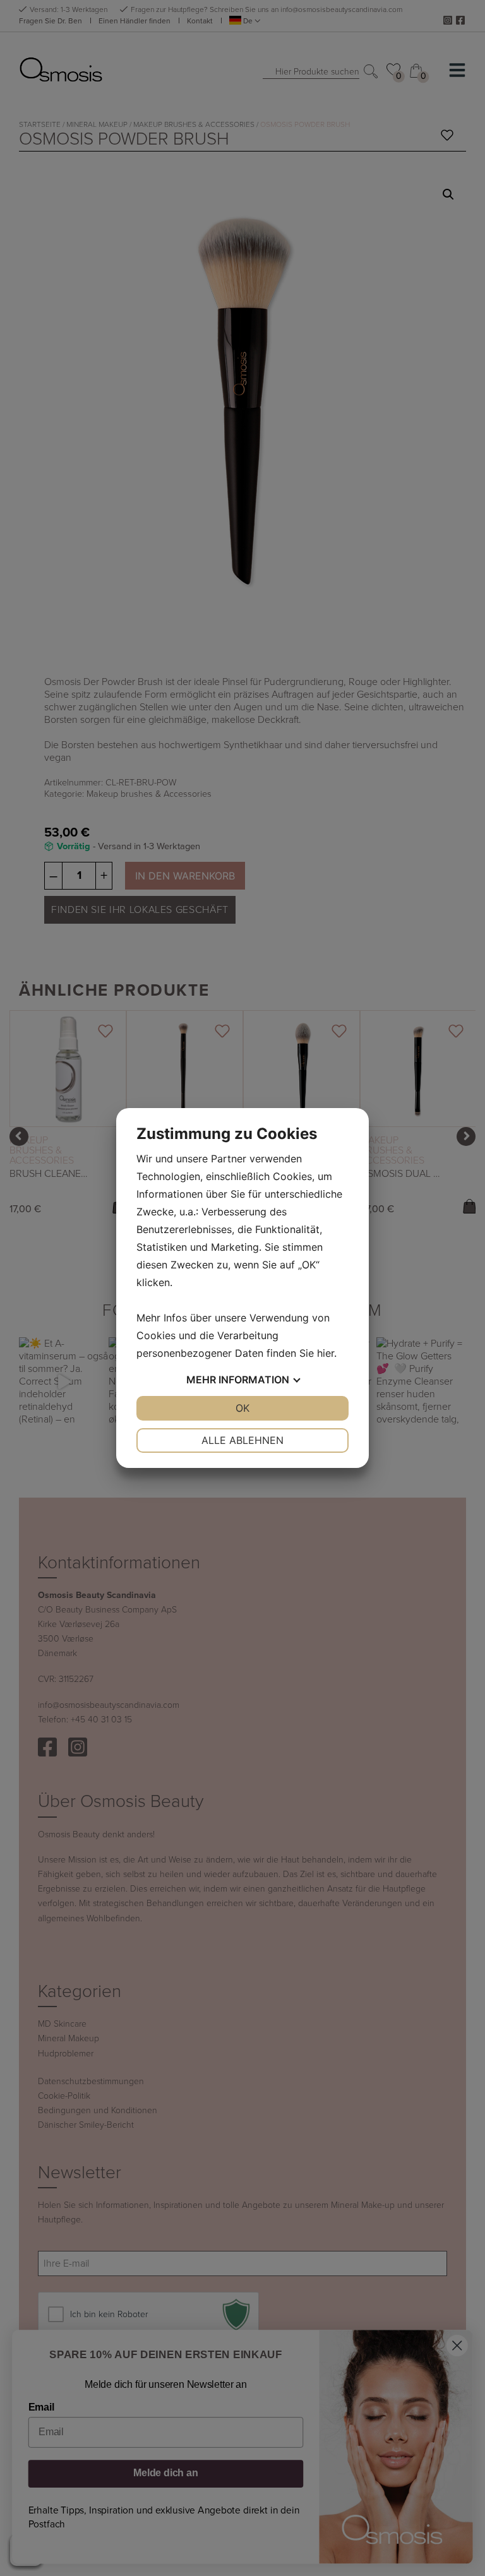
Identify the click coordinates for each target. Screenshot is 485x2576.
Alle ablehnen (242, 1440)
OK (242, 1408)
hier (326, 1353)
